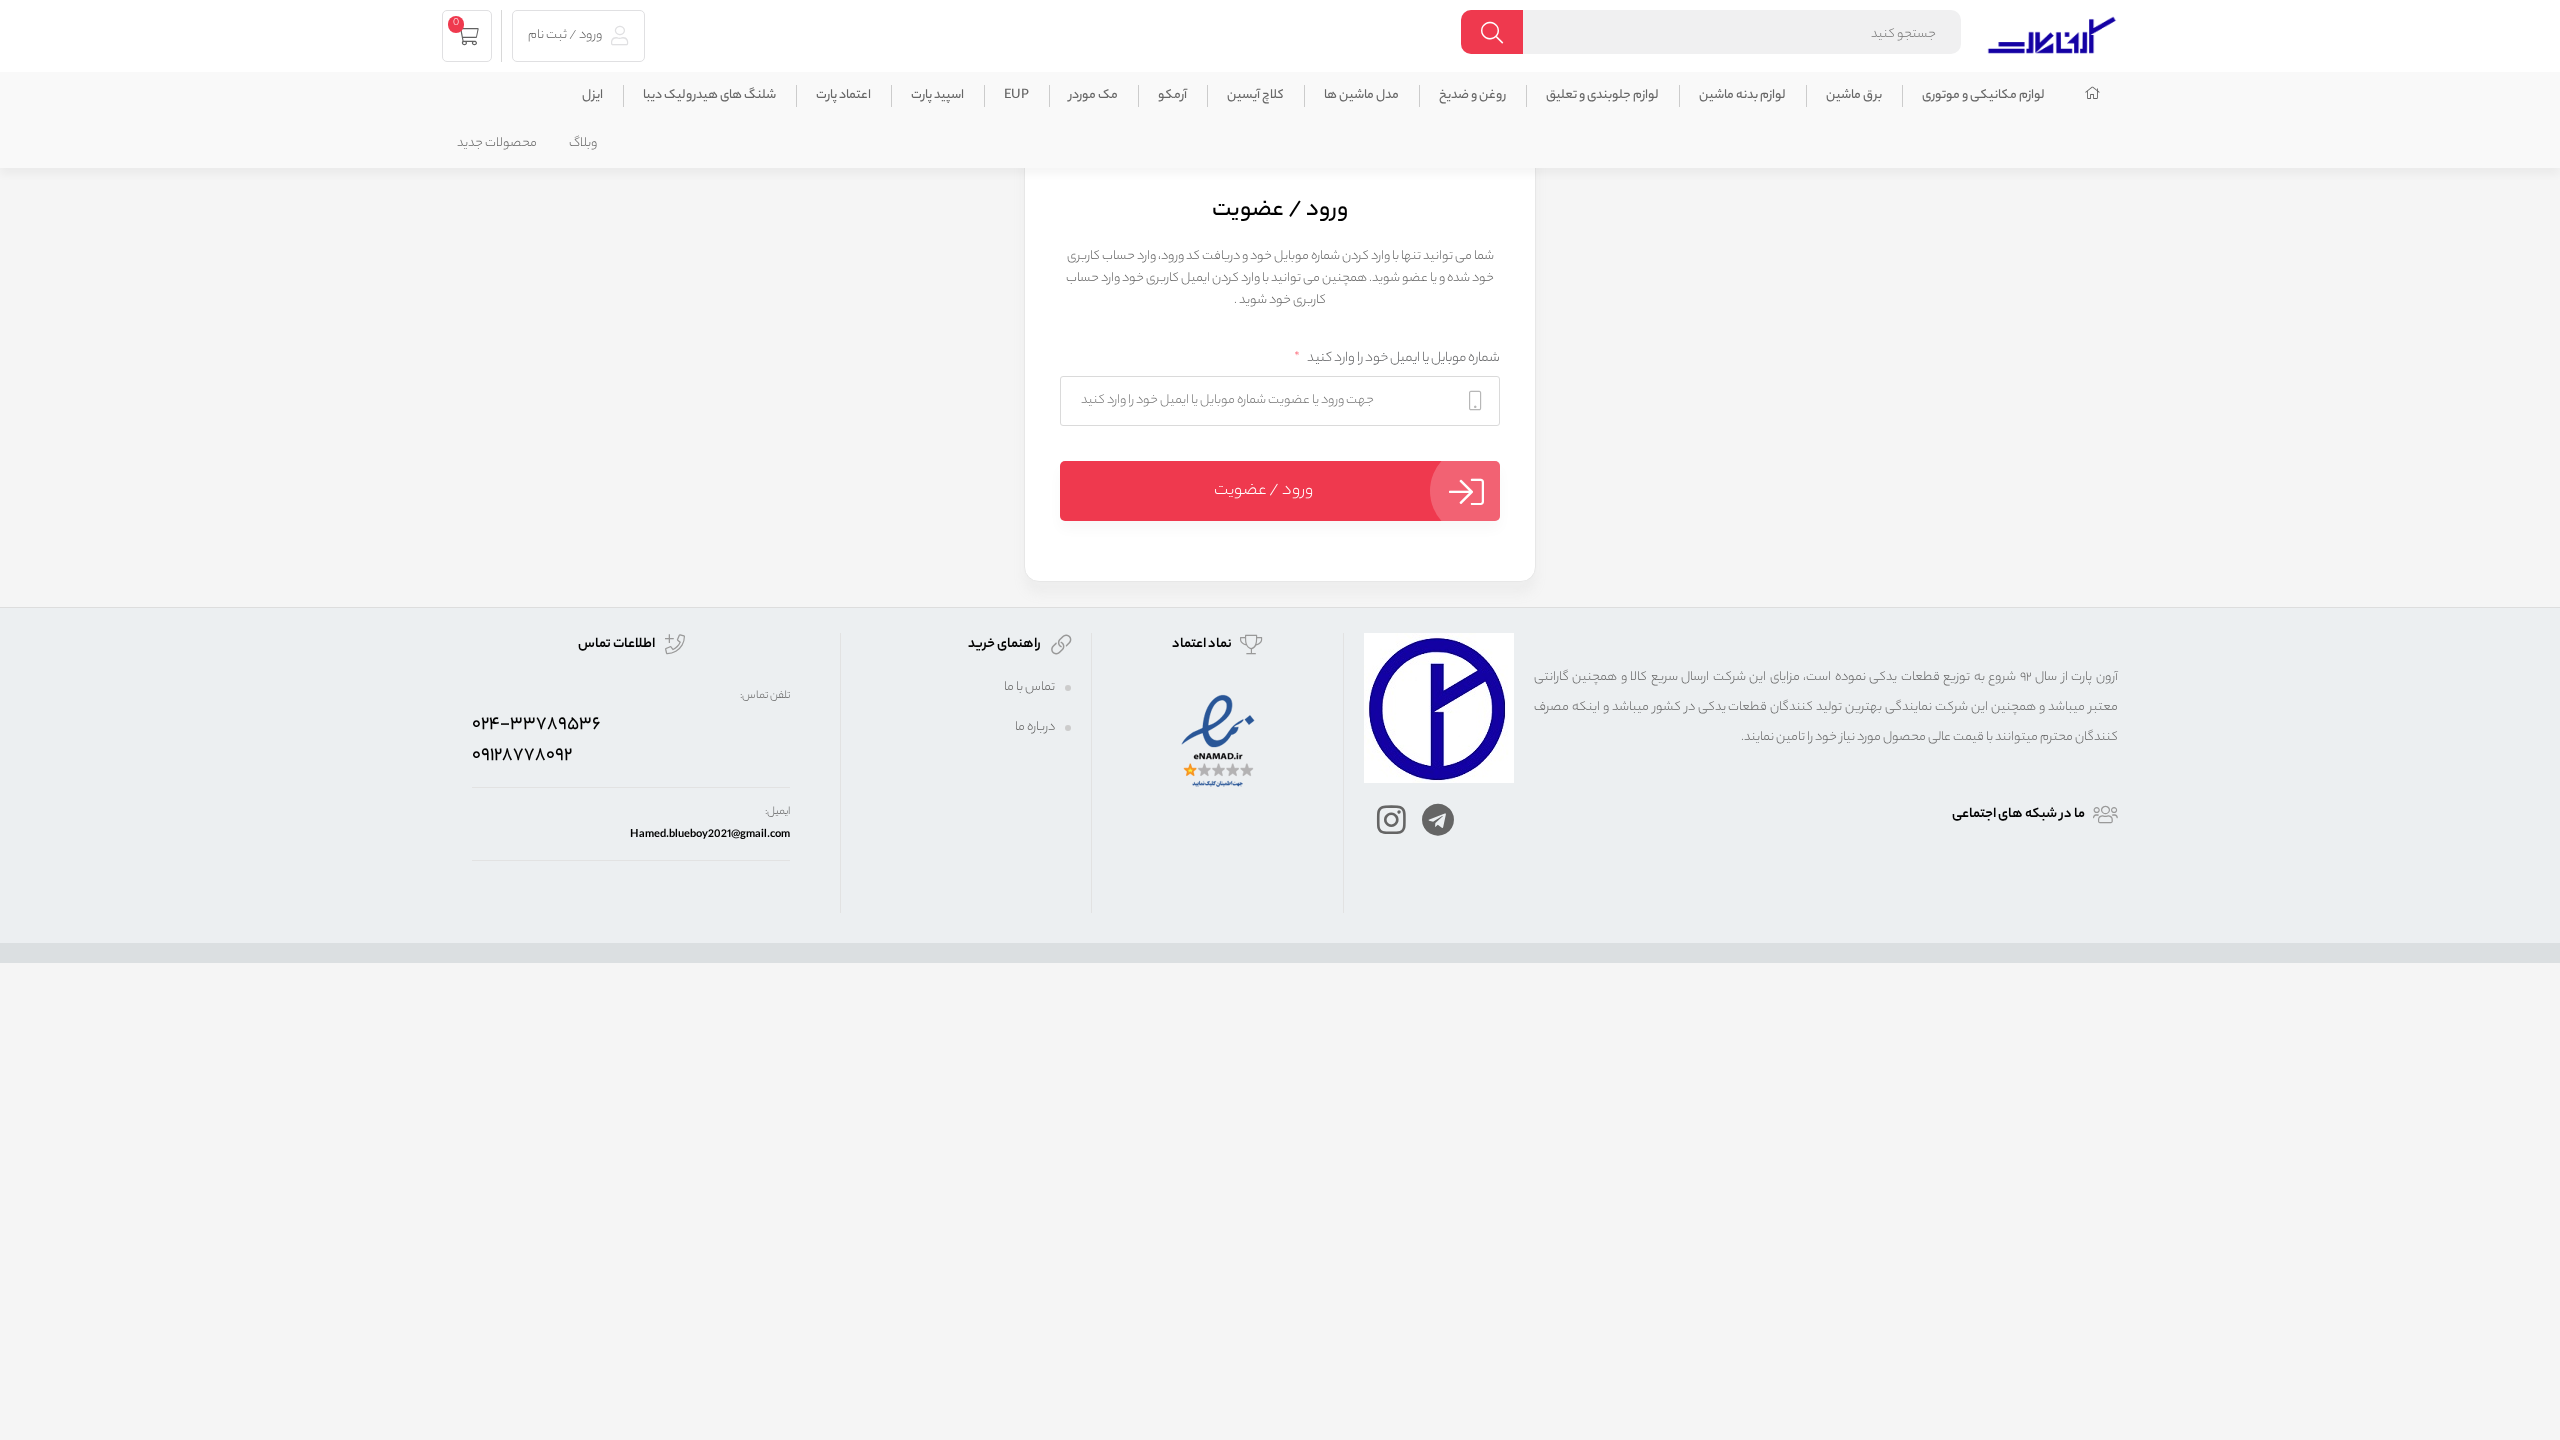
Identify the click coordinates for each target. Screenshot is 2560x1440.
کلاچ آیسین (1255, 95)
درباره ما (1035, 727)
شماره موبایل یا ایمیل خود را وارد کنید (1397, 358)
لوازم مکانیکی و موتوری (1983, 95)
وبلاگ (583, 143)
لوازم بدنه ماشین (1742, 95)
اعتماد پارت (843, 95)
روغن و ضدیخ (1472, 95)
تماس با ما (1029, 687)
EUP (1016, 95)
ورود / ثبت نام (566, 35)
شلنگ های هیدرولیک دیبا (709, 95)
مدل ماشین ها (1361, 95)
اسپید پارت (937, 95)
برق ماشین (1854, 95)
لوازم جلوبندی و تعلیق (1602, 95)
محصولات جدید (497, 143)
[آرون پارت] (2052, 32)
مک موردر (1093, 95)
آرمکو (1172, 95)
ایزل (592, 95)
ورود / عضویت (1263, 491)
